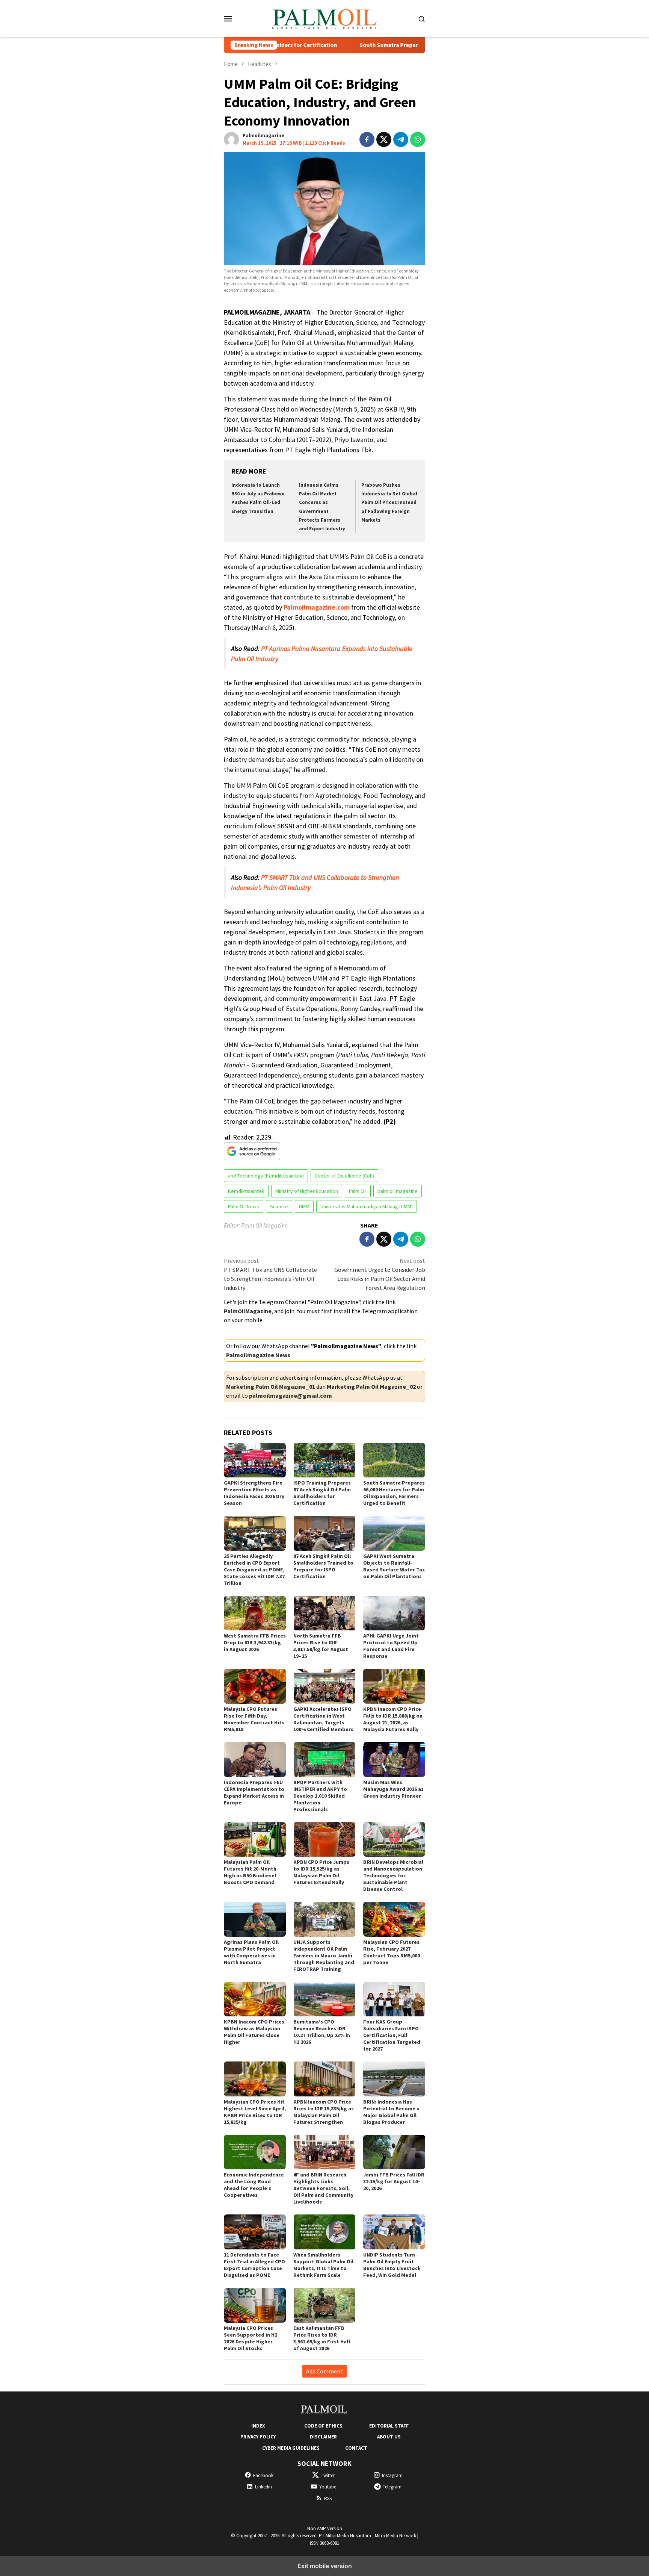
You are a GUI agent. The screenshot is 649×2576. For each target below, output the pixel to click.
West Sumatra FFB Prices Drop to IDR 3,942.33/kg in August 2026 (255, 1642)
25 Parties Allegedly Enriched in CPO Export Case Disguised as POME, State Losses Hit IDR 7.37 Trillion (254, 1570)
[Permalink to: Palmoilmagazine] (231, 139)
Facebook (263, 2475)
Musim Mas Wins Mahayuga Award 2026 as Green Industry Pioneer (393, 1789)
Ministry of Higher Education (307, 1191)
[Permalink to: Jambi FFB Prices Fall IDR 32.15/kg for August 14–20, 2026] (394, 2152)
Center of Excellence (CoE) (344, 1176)
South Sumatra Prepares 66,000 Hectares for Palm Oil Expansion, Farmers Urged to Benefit (394, 45)
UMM (304, 1206)
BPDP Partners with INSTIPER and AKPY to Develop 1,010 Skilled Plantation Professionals (320, 1796)
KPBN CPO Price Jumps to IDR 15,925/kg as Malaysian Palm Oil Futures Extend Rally (321, 1872)
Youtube (328, 2487)
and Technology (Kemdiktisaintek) (266, 1176)
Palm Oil (358, 1191)
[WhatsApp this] (418, 139)
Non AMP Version (325, 2528)
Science (279, 1206)
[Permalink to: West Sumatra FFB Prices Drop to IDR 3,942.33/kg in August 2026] (255, 1613)
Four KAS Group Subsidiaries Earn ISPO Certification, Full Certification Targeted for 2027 (392, 2035)
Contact (356, 2448)
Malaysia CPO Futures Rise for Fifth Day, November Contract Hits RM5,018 (254, 1719)
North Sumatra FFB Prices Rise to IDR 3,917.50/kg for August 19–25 (321, 1646)
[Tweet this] (384, 139)
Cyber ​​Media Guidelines (291, 2448)
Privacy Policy (258, 2437)
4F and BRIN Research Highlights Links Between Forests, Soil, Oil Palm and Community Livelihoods (323, 2188)
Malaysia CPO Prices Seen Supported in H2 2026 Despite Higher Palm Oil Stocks (251, 2338)
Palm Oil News (244, 1206)
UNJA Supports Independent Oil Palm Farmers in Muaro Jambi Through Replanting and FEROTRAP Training (324, 1955)
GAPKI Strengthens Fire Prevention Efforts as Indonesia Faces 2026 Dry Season (254, 1493)
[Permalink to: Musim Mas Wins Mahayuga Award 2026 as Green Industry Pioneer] (394, 1759)
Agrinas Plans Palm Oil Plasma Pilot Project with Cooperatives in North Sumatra (251, 1952)
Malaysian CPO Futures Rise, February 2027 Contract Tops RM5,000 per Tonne (392, 1952)
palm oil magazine (398, 1191)
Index (258, 2426)
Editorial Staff (389, 2426)
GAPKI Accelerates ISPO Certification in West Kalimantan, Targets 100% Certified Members (323, 1719)
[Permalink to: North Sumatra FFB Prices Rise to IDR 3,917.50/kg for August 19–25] (324, 1613)
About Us (389, 2437)
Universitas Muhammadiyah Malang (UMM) (367, 1206)
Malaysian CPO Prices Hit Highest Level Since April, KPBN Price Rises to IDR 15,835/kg (255, 2112)
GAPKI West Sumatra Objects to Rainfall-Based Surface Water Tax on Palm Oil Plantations (394, 1566)
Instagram (392, 2475)
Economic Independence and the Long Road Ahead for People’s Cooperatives (254, 2185)
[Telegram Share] (401, 139)
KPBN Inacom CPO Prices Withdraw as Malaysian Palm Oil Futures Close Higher (254, 2032)
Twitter (328, 2475)
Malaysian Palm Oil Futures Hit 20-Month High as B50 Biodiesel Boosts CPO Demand (250, 1872)
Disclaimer (323, 2437)
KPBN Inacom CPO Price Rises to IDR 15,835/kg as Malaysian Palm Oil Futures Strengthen (324, 2112)
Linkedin (263, 2487)
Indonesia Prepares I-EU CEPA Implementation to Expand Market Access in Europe (254, 1792)
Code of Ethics (323, 2426)
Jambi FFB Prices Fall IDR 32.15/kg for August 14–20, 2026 (394, 2181)
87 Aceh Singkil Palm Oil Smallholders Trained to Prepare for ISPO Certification (323, 1566)
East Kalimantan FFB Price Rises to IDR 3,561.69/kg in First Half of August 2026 (322, 2338)
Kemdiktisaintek (246, 1191)
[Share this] (367, 139)
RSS (328, 2498)
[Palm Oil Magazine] (325, 18)
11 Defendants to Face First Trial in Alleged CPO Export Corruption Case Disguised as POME (254, 2265)
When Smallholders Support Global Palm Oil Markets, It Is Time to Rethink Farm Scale (323, 2265)
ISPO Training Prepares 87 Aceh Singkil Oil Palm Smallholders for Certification (322, 1493)
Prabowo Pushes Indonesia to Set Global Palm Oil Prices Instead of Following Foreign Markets (389, 503)
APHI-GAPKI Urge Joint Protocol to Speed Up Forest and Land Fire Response (391, 1646)
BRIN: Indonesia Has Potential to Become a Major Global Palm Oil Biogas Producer (391, 2112)
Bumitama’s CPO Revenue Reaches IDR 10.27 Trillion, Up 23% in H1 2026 (322, 2032)
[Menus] (228, 18)
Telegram (392, 2487)
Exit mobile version (325, 2566)
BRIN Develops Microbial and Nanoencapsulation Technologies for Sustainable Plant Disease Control (393, 1875)
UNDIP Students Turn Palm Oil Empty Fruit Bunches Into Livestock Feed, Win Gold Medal (392, 2265)
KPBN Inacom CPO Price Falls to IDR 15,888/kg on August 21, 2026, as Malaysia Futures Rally (393, 1719)
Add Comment (324, 2371)
